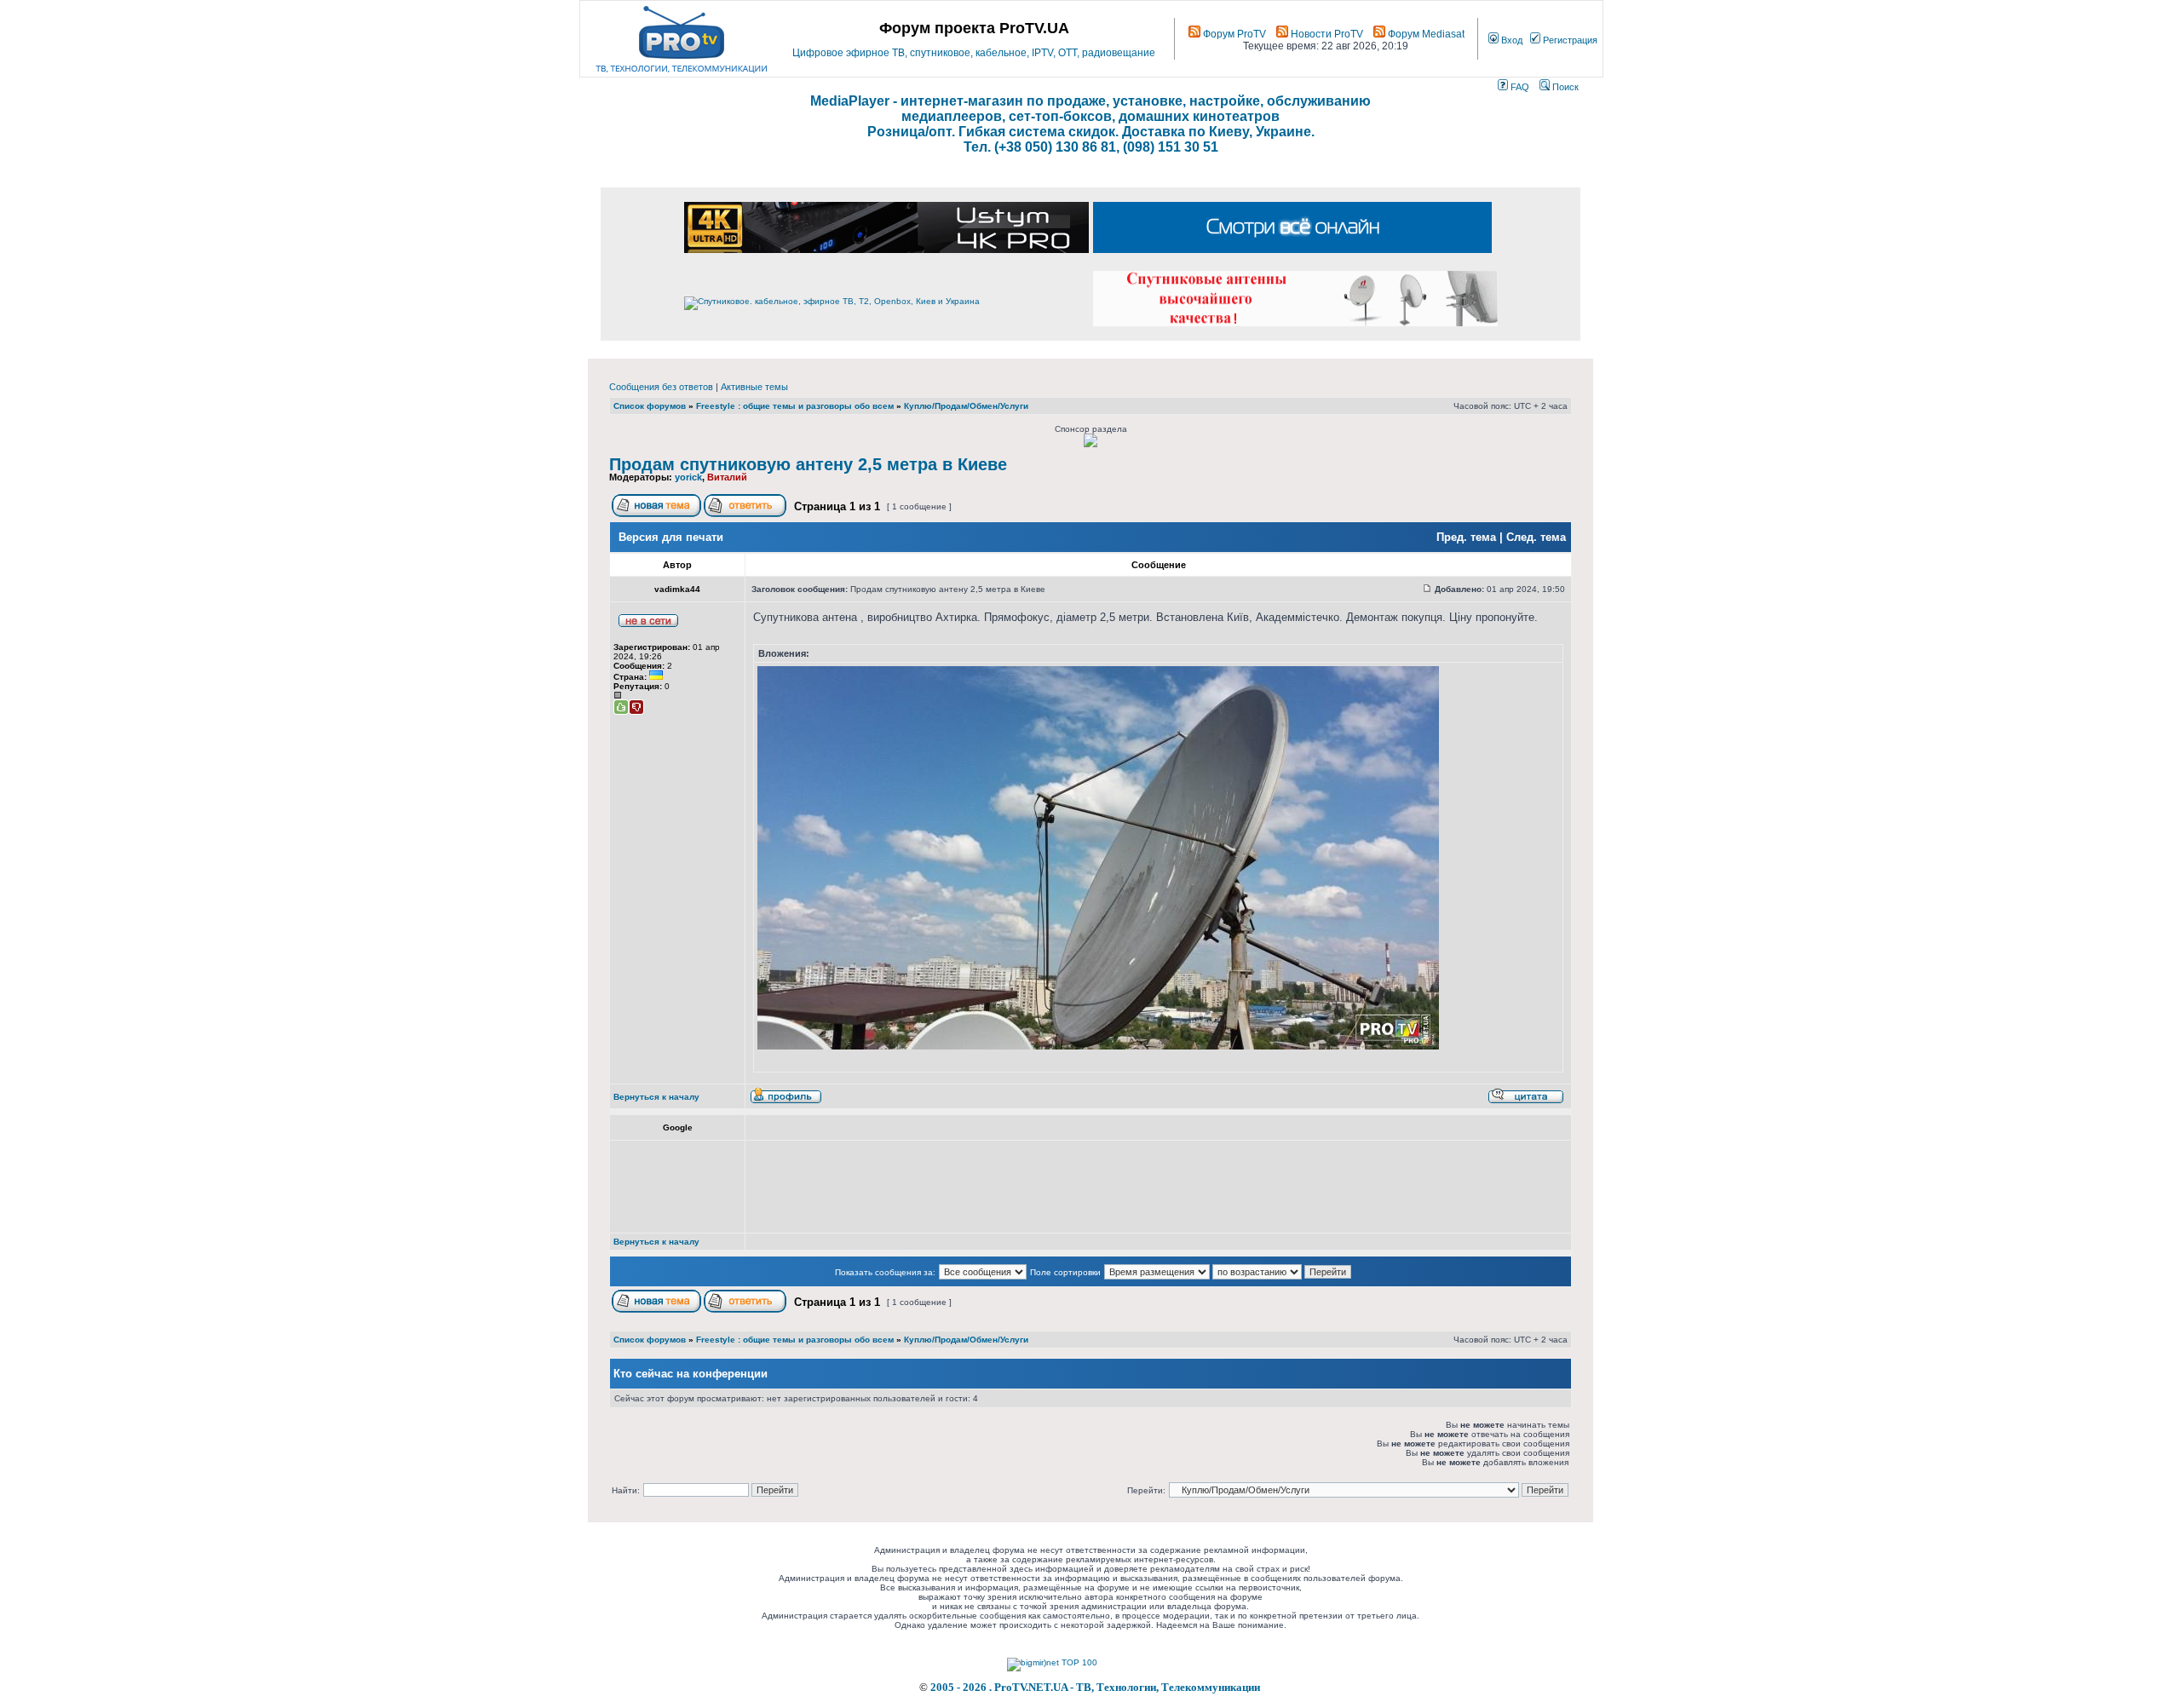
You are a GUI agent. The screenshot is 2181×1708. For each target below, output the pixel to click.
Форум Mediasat (1425, 34)
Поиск (1564, 87)
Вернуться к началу (656, 1097)
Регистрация (1569, 40)
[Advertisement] (1063, 1187)
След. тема (1536, 537)
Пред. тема (1466, 537)
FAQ (1519, 87)
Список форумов (650, 406)
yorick (688, 477)
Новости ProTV (1326, 34)
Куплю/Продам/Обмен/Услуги (966, 406)
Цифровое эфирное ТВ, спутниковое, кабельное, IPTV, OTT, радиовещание (974, 53)
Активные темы (754, 387)
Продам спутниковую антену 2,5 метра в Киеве (808, 464)
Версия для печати (671, 537)
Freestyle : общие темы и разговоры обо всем (795, 406)
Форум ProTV (1233, 34)
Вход (1511, 40)
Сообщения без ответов (661, 387)
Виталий (727, 477)
